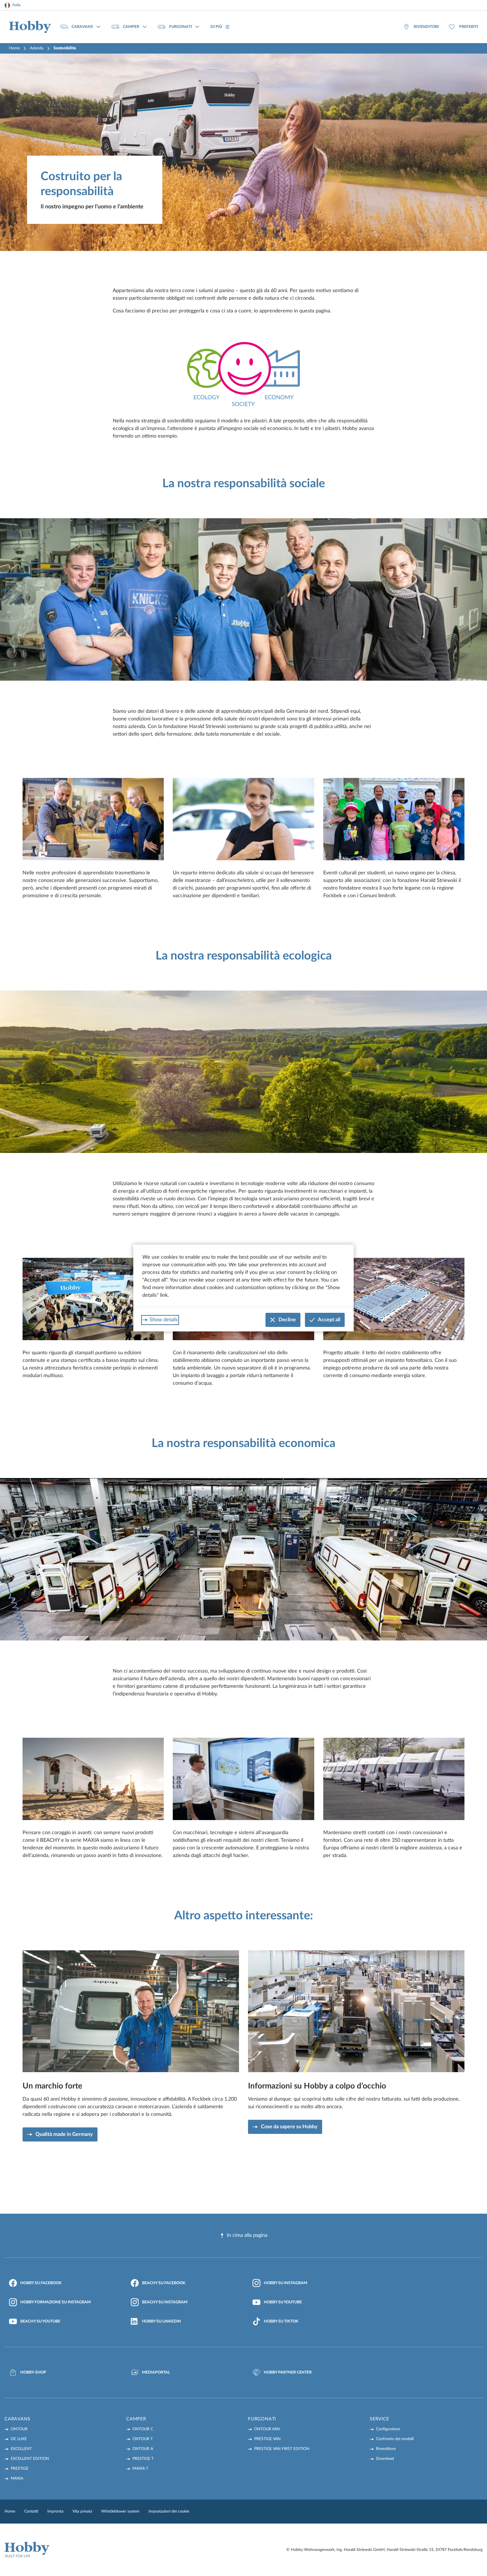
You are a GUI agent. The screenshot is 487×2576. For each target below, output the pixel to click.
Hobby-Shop (33, 2372)
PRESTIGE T (143, 2459)
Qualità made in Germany (64, 2134)
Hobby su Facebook (41, 2283)
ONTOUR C (143, 2429)
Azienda (37, 48)
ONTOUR (19, 2429)
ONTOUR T (143, 2439)
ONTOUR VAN (267, 2429)
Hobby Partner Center (288, 2372)
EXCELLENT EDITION (30, 2459)
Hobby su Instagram (285, 2283)
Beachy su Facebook (164, 2283)
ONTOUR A (143, 2449)
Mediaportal (156, 2372)
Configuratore (388, 2429)
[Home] (30, 27)
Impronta (55, 2511)
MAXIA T (140, 2469)
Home (14, 48)
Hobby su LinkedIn (161, 2321)
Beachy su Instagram (165, 2302)
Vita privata (82, 2511)
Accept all (329, 1320)
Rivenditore (386, 2449)
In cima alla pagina (247, 2235)
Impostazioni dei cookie (169, 2511)
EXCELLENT (21, 2449)
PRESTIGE (20, 2469)
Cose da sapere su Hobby (289, 2127)
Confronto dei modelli (395, 2439)
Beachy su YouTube (40, 2321)
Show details (164, 1320)
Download (385, 2459)
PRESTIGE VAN (267, 2439)
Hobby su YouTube (283, 2302)
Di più (216, 27)
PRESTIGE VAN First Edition (282, 2449)
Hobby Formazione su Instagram (56, 2302)
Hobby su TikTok (281, 2321)
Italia (16, 5)
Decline (287, 1320)
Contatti (31, 2511)
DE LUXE (19, 2439)
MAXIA (17, 2478)
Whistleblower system (120, 2511)
